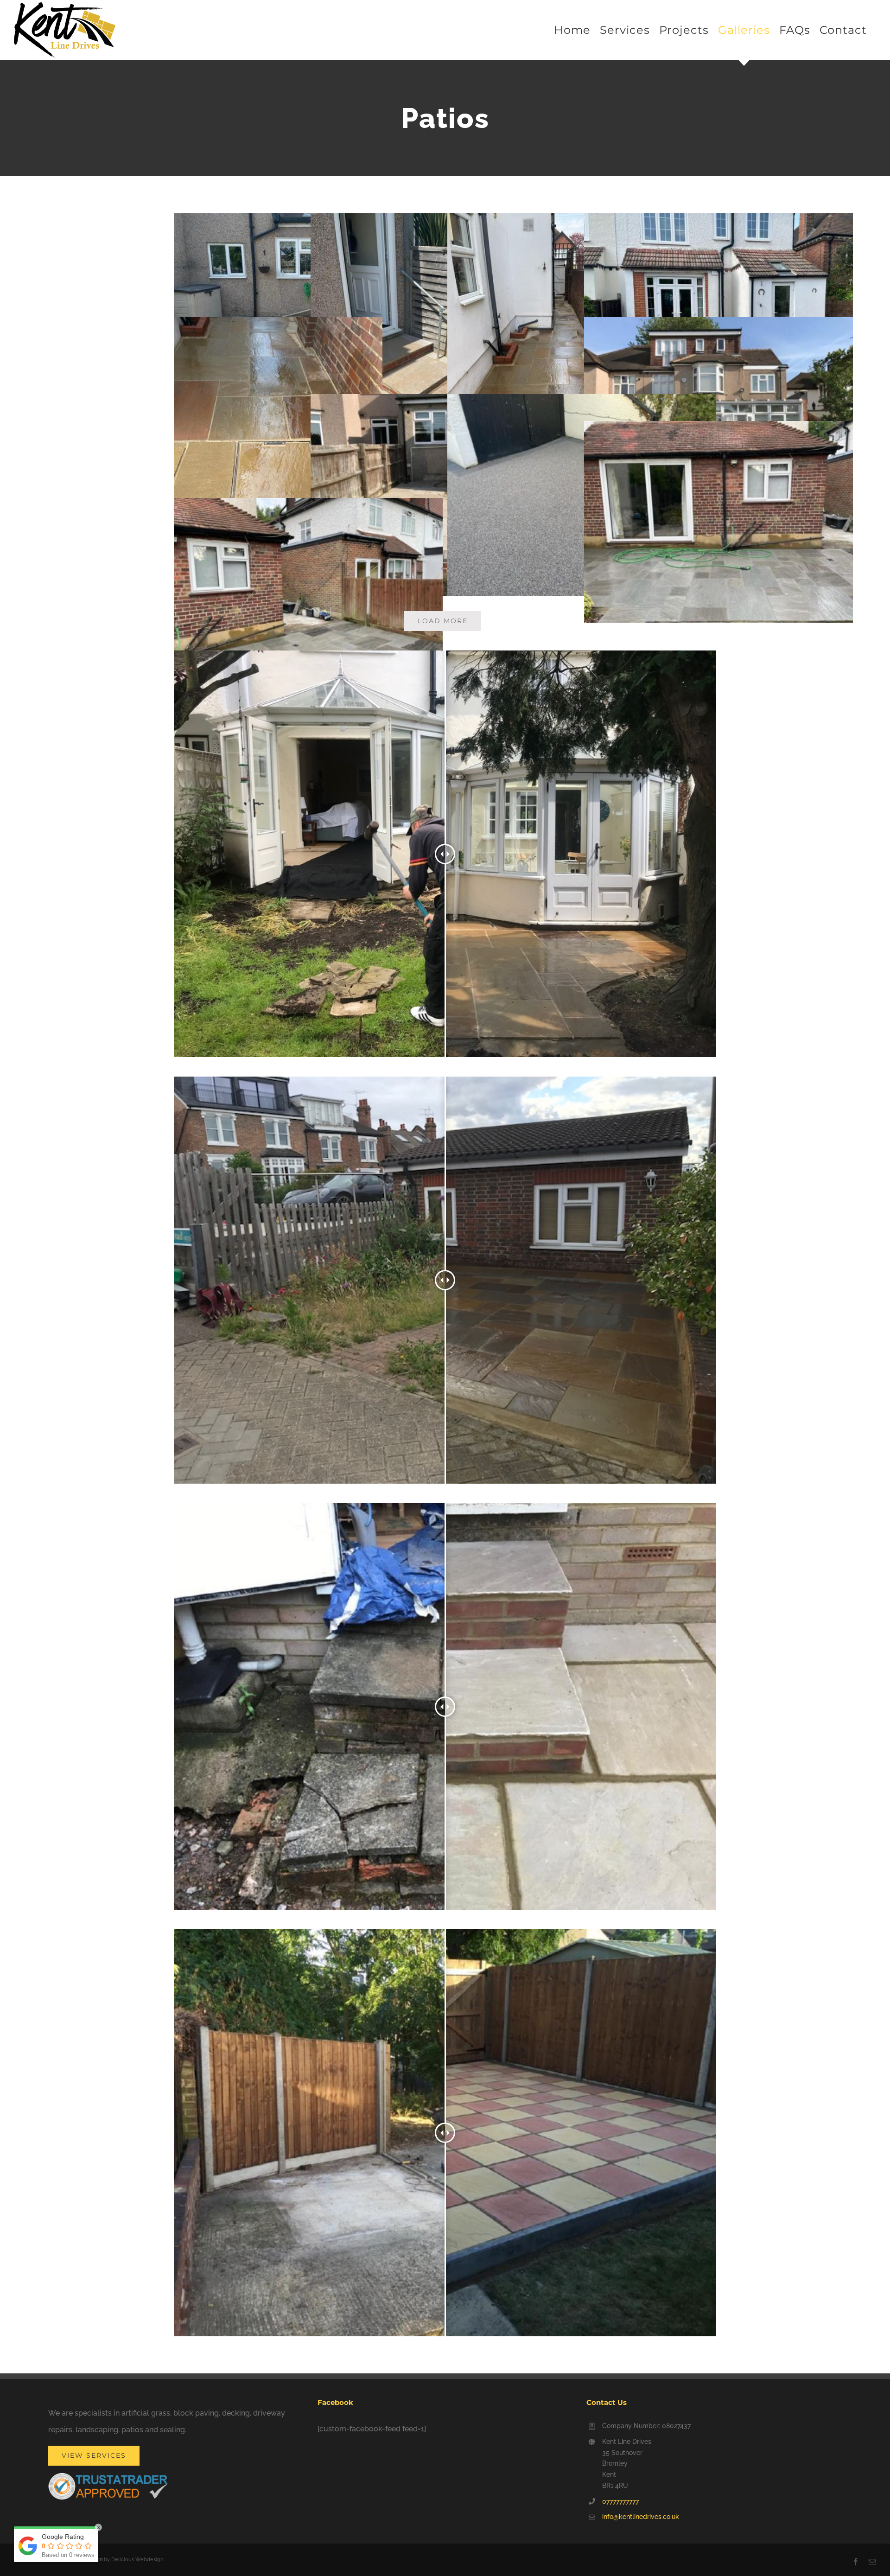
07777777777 (620, 2501)
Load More (443, 621)
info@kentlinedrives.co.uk (641, 2517)
